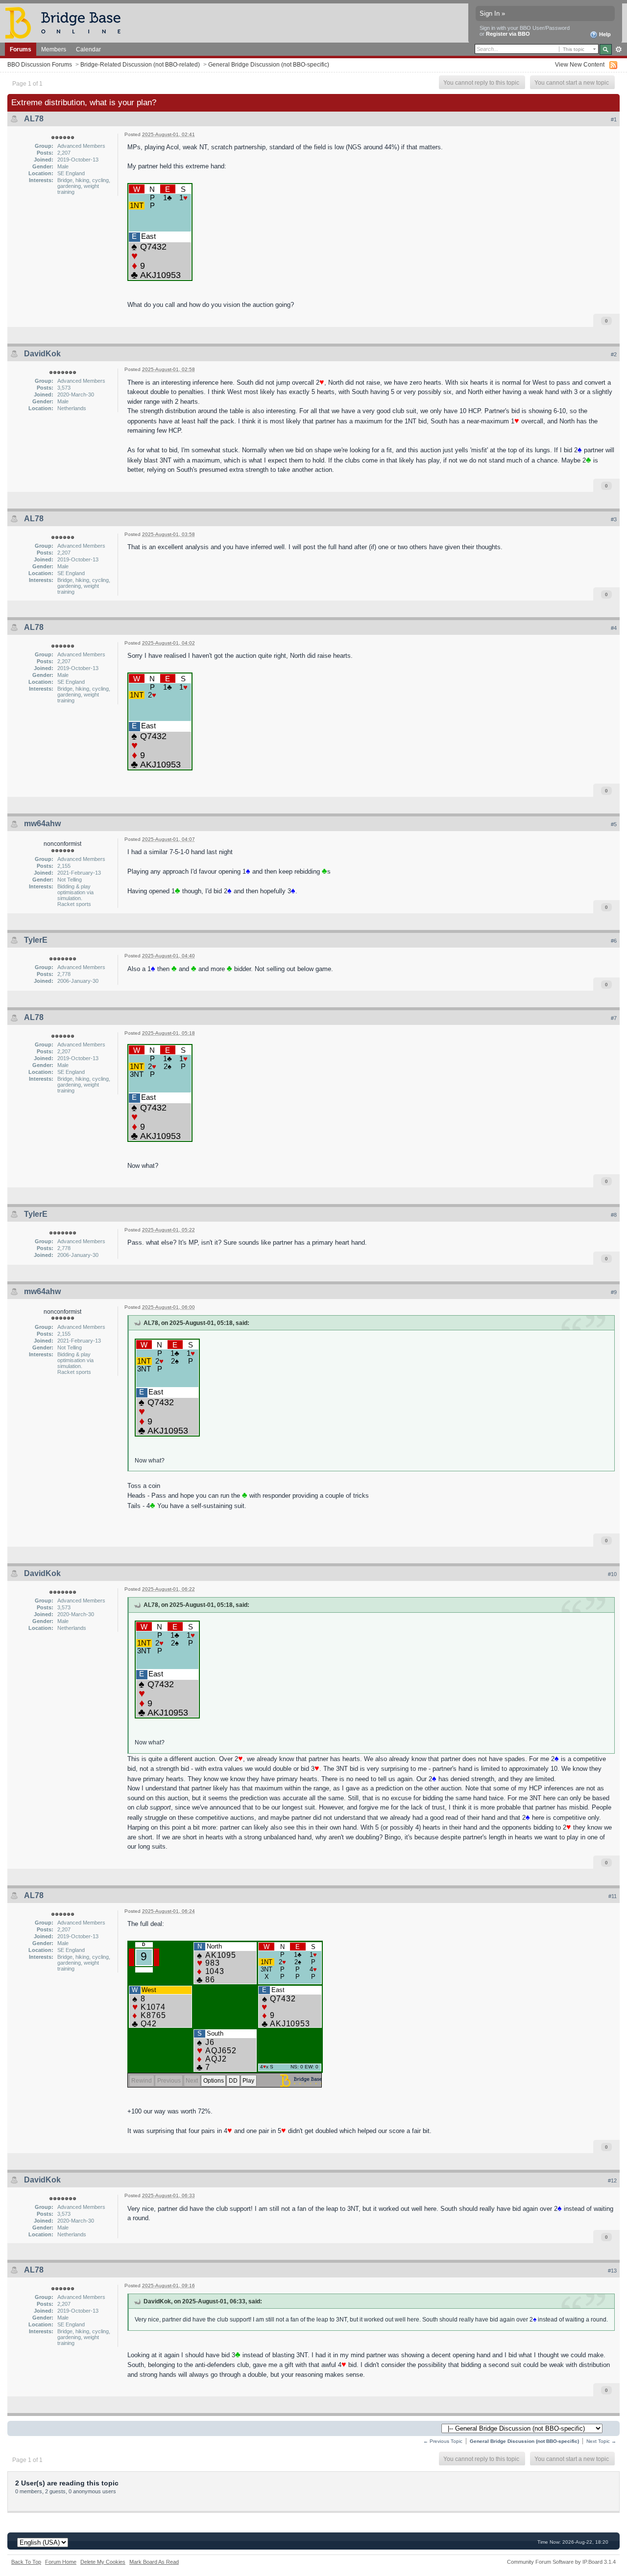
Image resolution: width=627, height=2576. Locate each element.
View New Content (580, 64)
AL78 (34, 119)
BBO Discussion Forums (40, 64)
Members (54, 49)
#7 (614, 1018)
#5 (614, 824)
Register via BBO (508, 34)
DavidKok (42, 354)
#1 (614, 119)
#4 (614, 628)
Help (604, 34)
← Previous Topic (443, 2441)
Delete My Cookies (103, 2562)
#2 (614, 354)
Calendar (88, 49)
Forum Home (61, 2562)
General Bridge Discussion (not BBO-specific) (269, 64)
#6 (614, 941)
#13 (612, 2271)
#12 (612, 2181)
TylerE (36, 940)
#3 (614, 519)
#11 (613, 1896)
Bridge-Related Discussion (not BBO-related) (140, 64)
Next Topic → (601, 2441)
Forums (21, 49)
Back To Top (26, 2562)
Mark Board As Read (154, 2562)
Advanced (618, 49)
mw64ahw (42, 824)
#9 (614, 1292)
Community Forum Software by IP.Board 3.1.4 (561, 2562)
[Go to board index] (67, 22)
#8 (614, 1215)
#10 (612, 1574)
